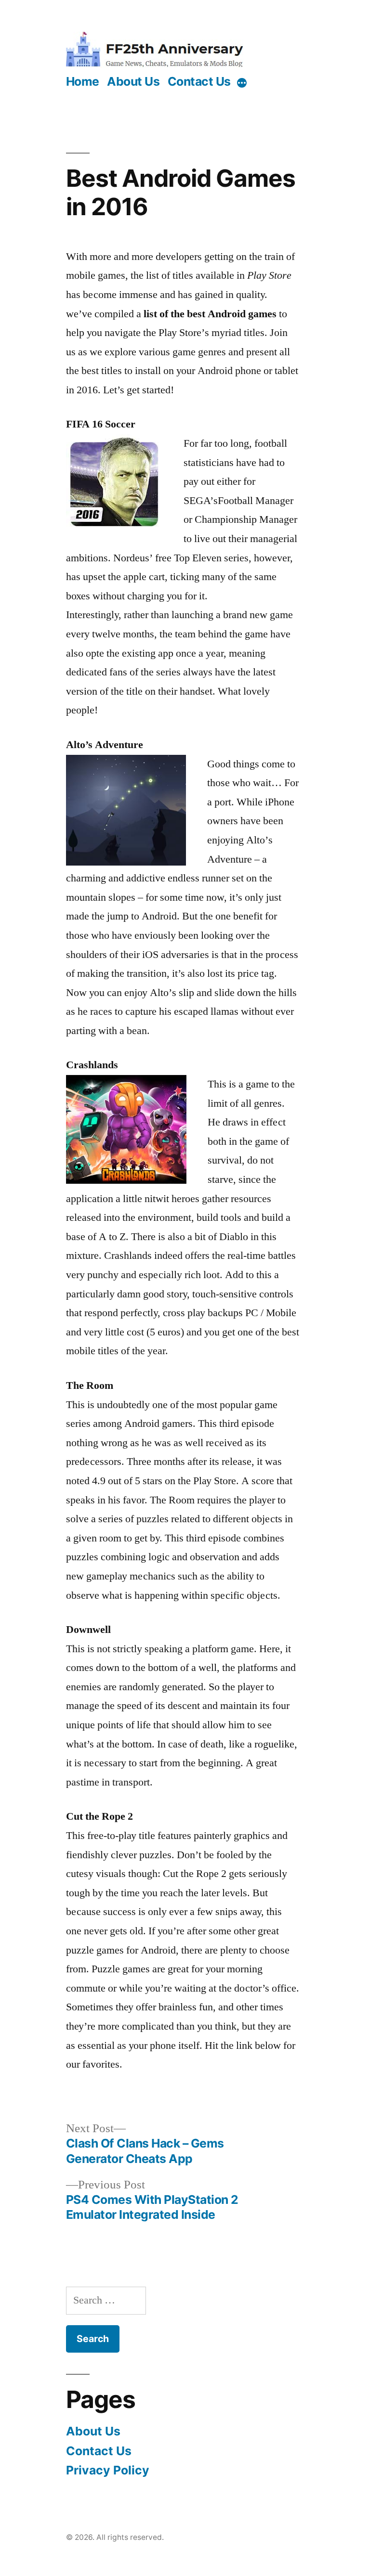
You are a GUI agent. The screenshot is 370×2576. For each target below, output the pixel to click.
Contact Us (199, 81)
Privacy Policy (108, 2470)
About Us (133, 81)
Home (83, 81)
